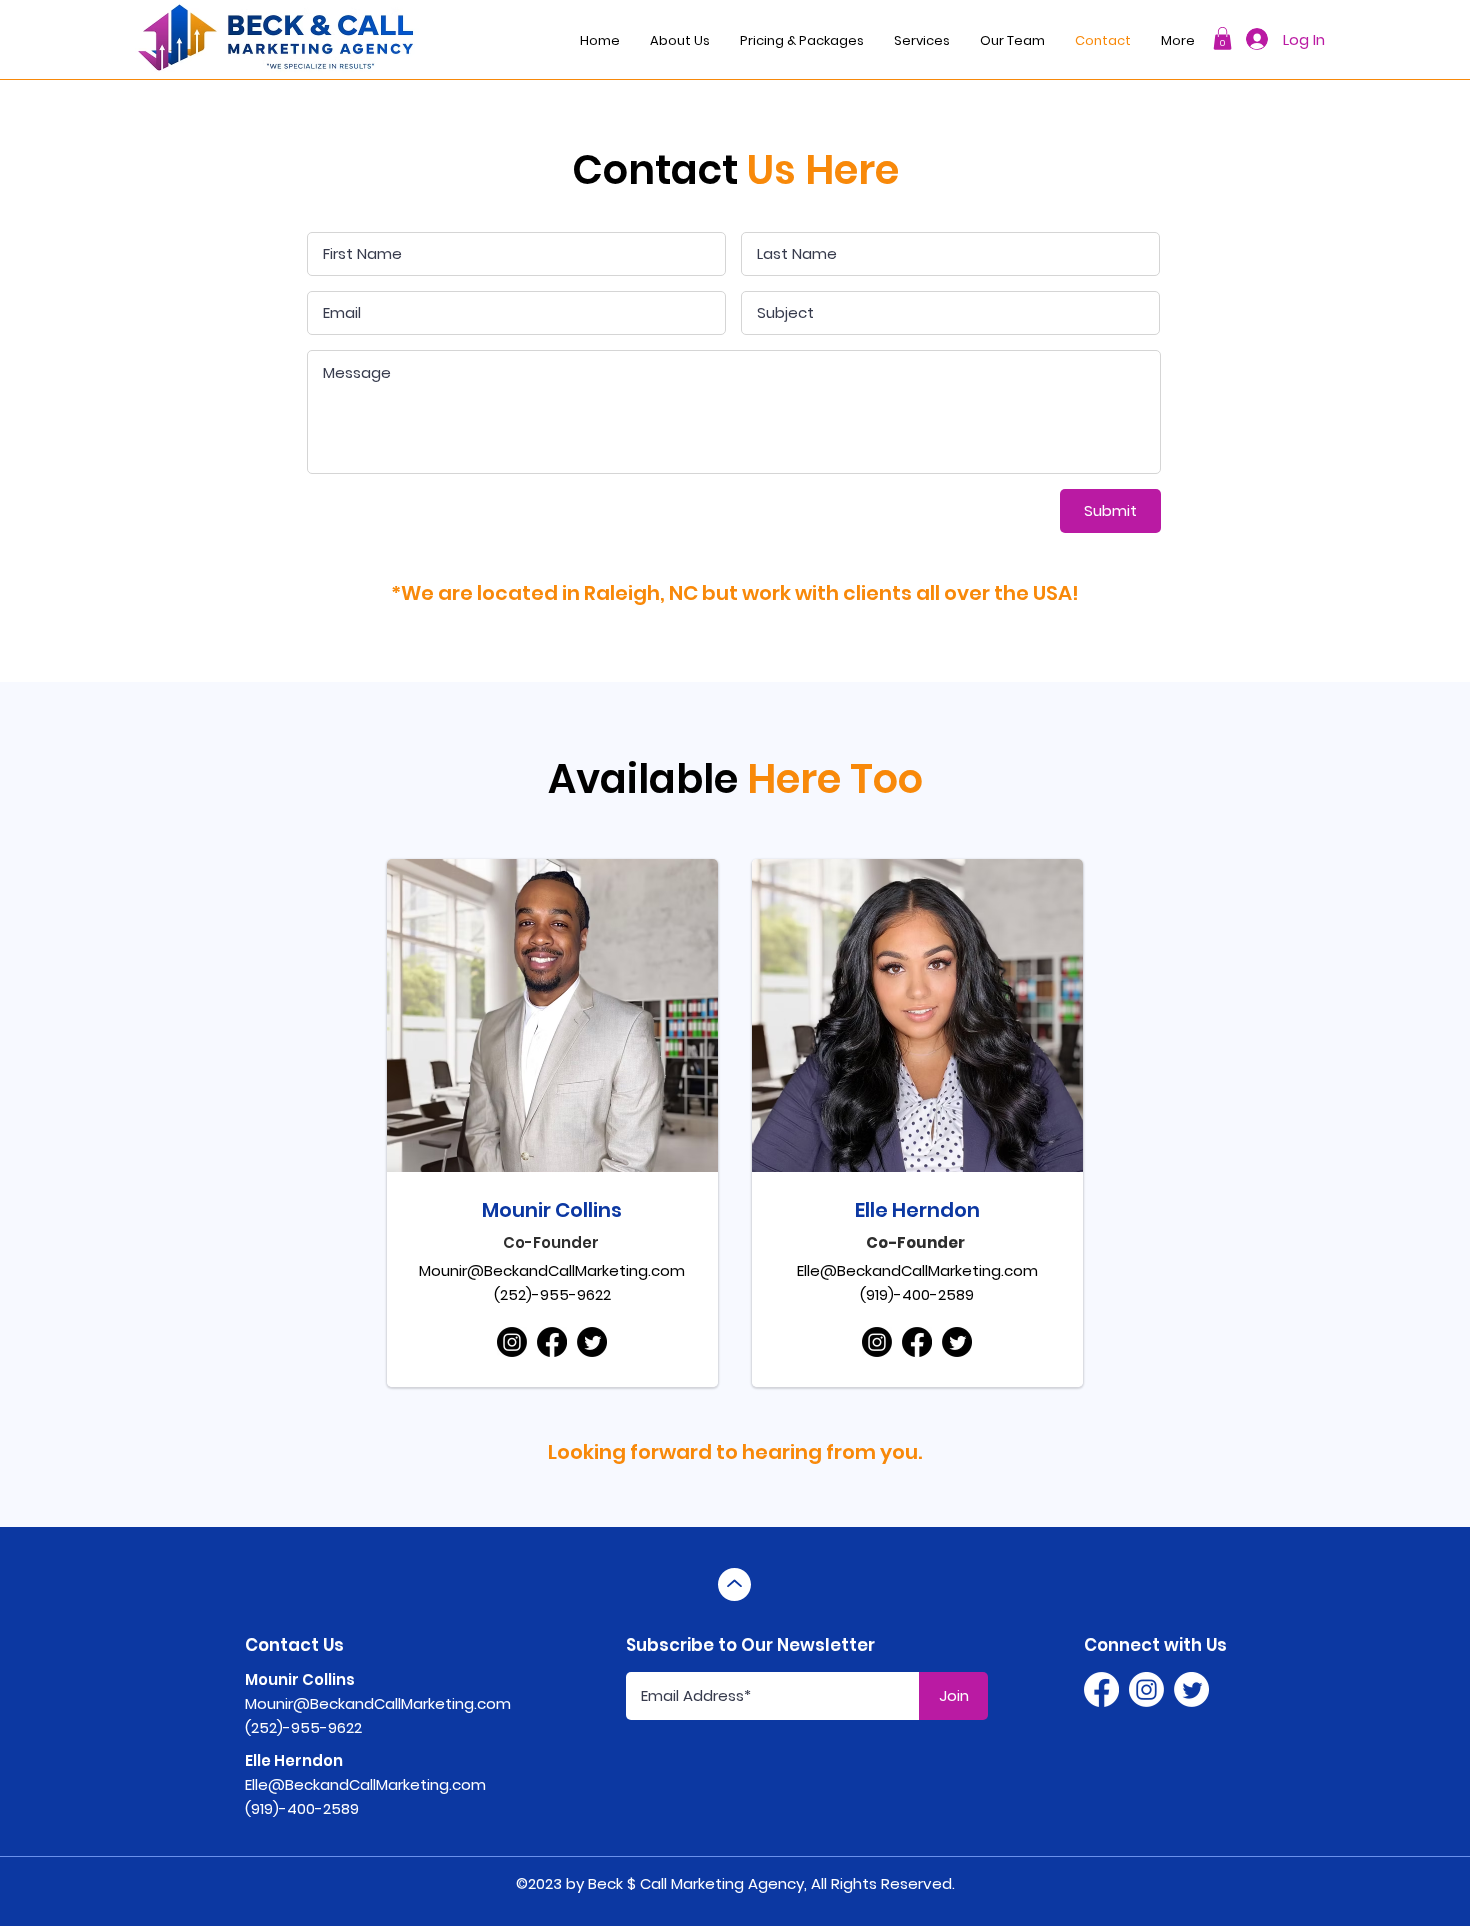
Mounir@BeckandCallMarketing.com (552, 1270)
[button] (1222, 38)
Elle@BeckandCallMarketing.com (917, 1270)
